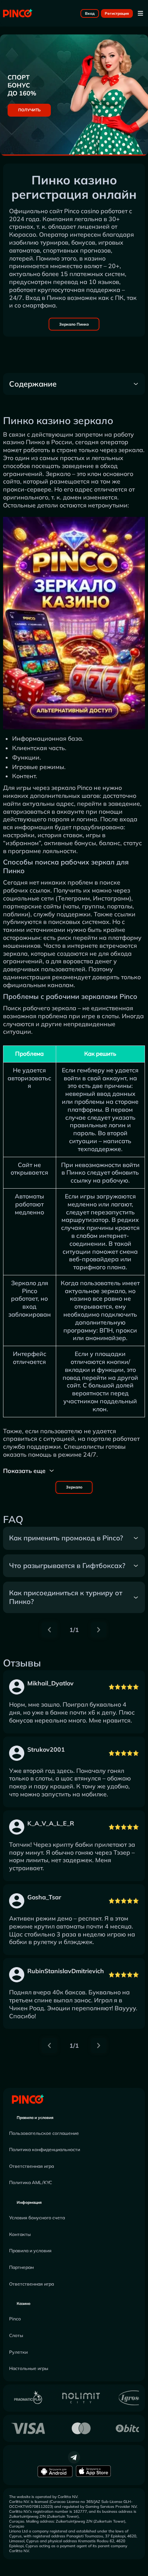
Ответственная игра (31, 2166)
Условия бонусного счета (37, 2218)
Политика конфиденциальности (45, 2149)
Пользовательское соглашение (44, 2133)
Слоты (16, 2335)
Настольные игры (29, 2368)
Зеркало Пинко (74, 324)
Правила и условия (35, 2118)
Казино (24, 2304)
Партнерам (21, 2267)
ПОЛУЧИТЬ (29, 110)
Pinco (15, 2319)
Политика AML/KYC (31, 2182)
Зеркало (74, 1487)
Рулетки (18, 2352)
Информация (29, 2202)
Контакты (20, 2234)
